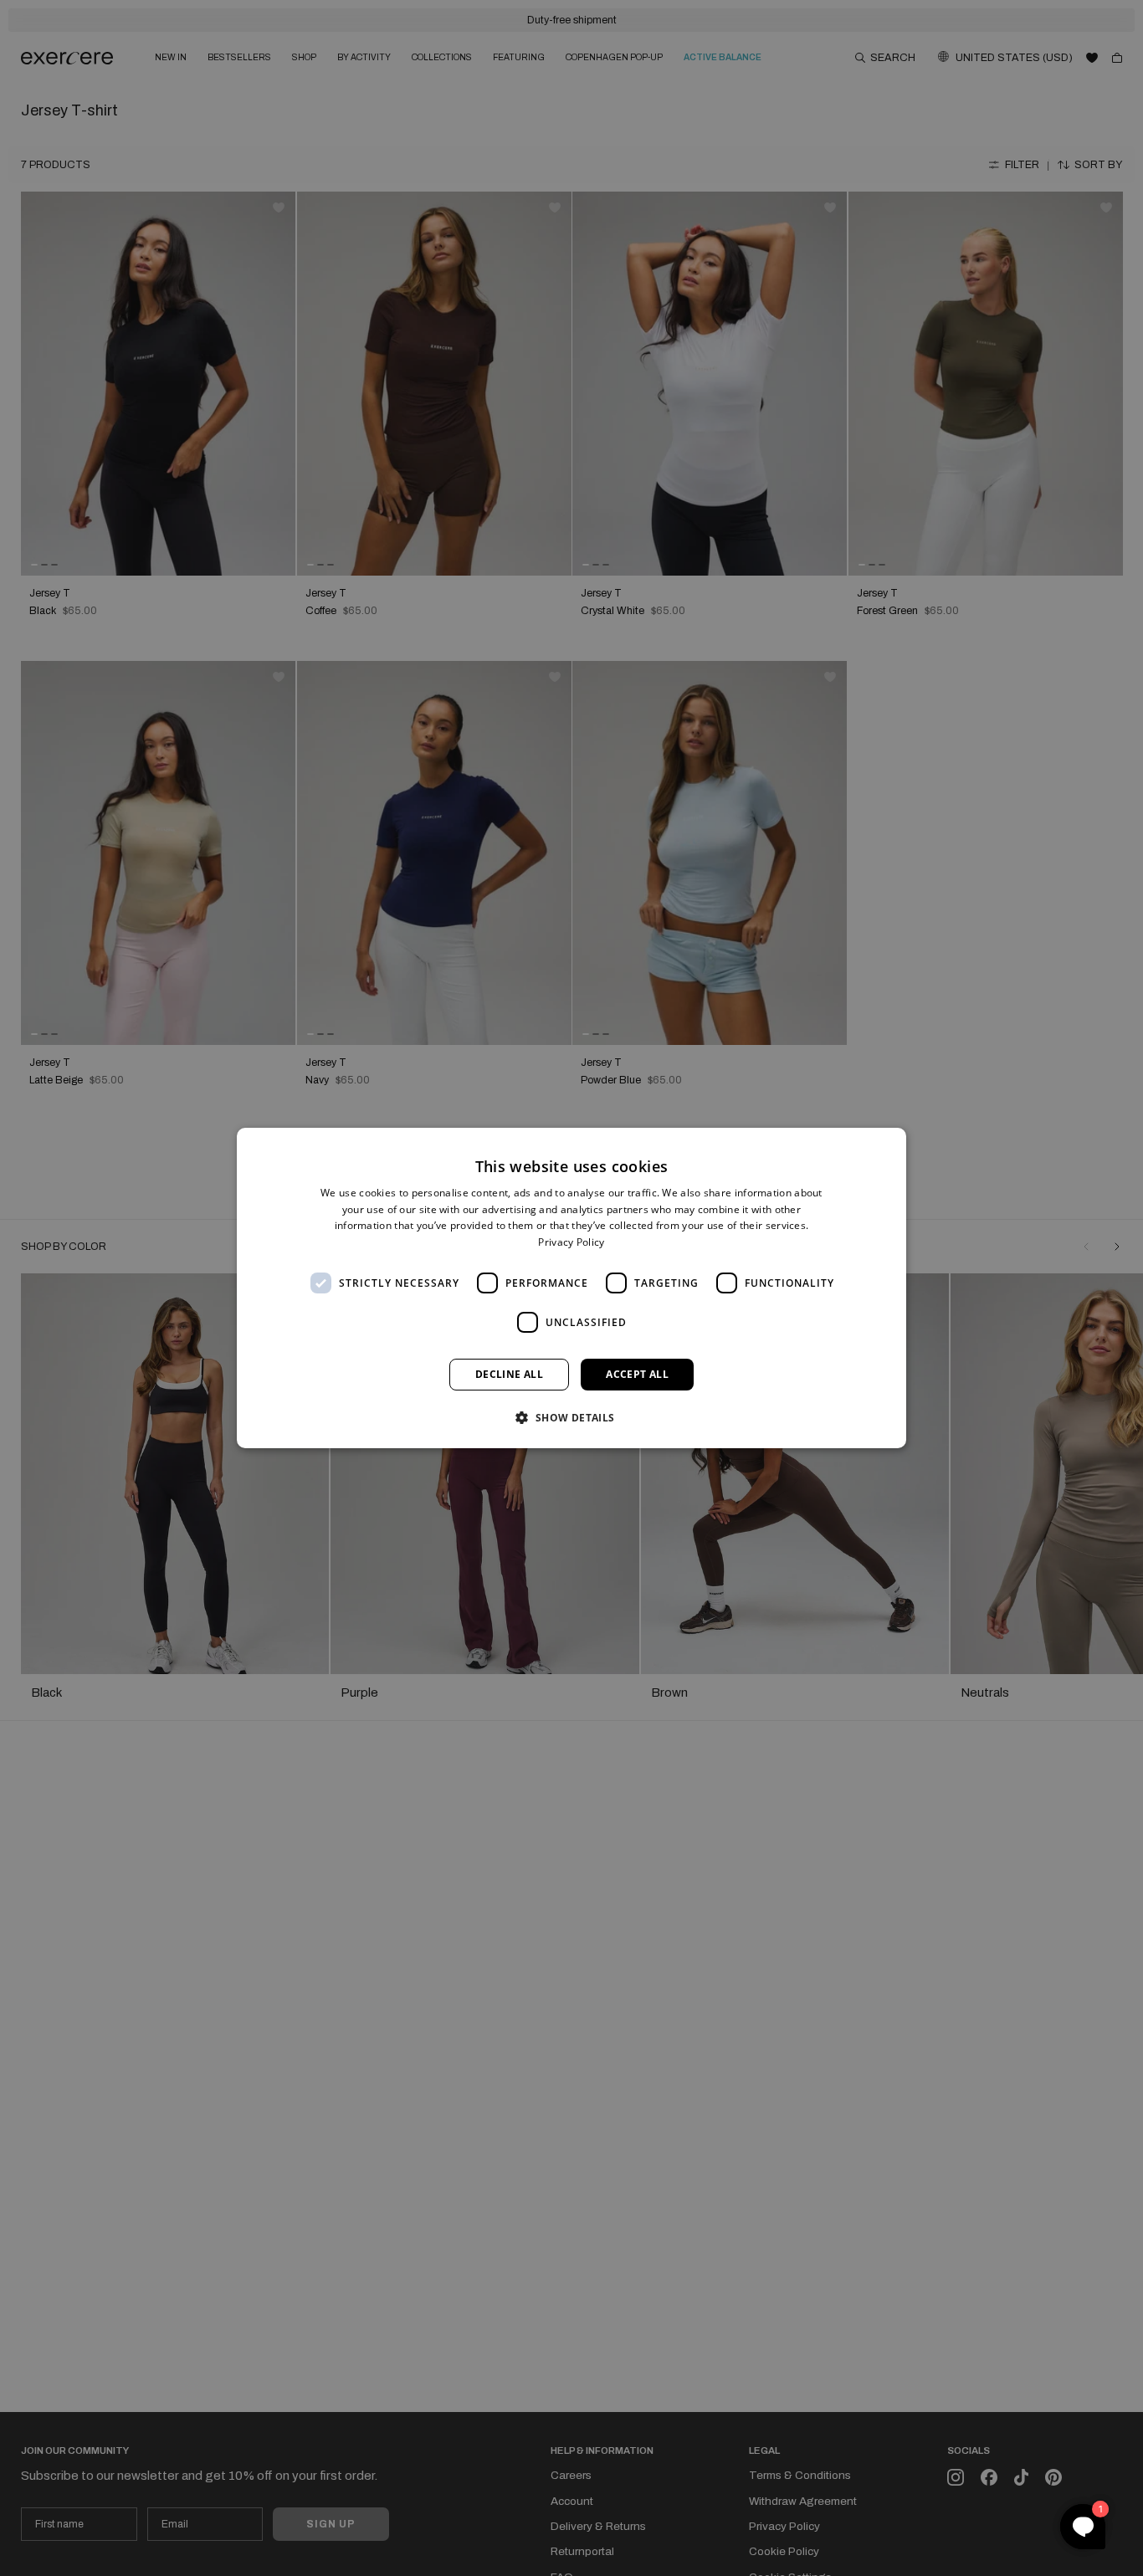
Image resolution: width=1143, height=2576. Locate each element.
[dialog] (571, 1288)
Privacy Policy (571, 1242)
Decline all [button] (509, 1374)
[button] (571, 1417)
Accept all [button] (637, 1374)
